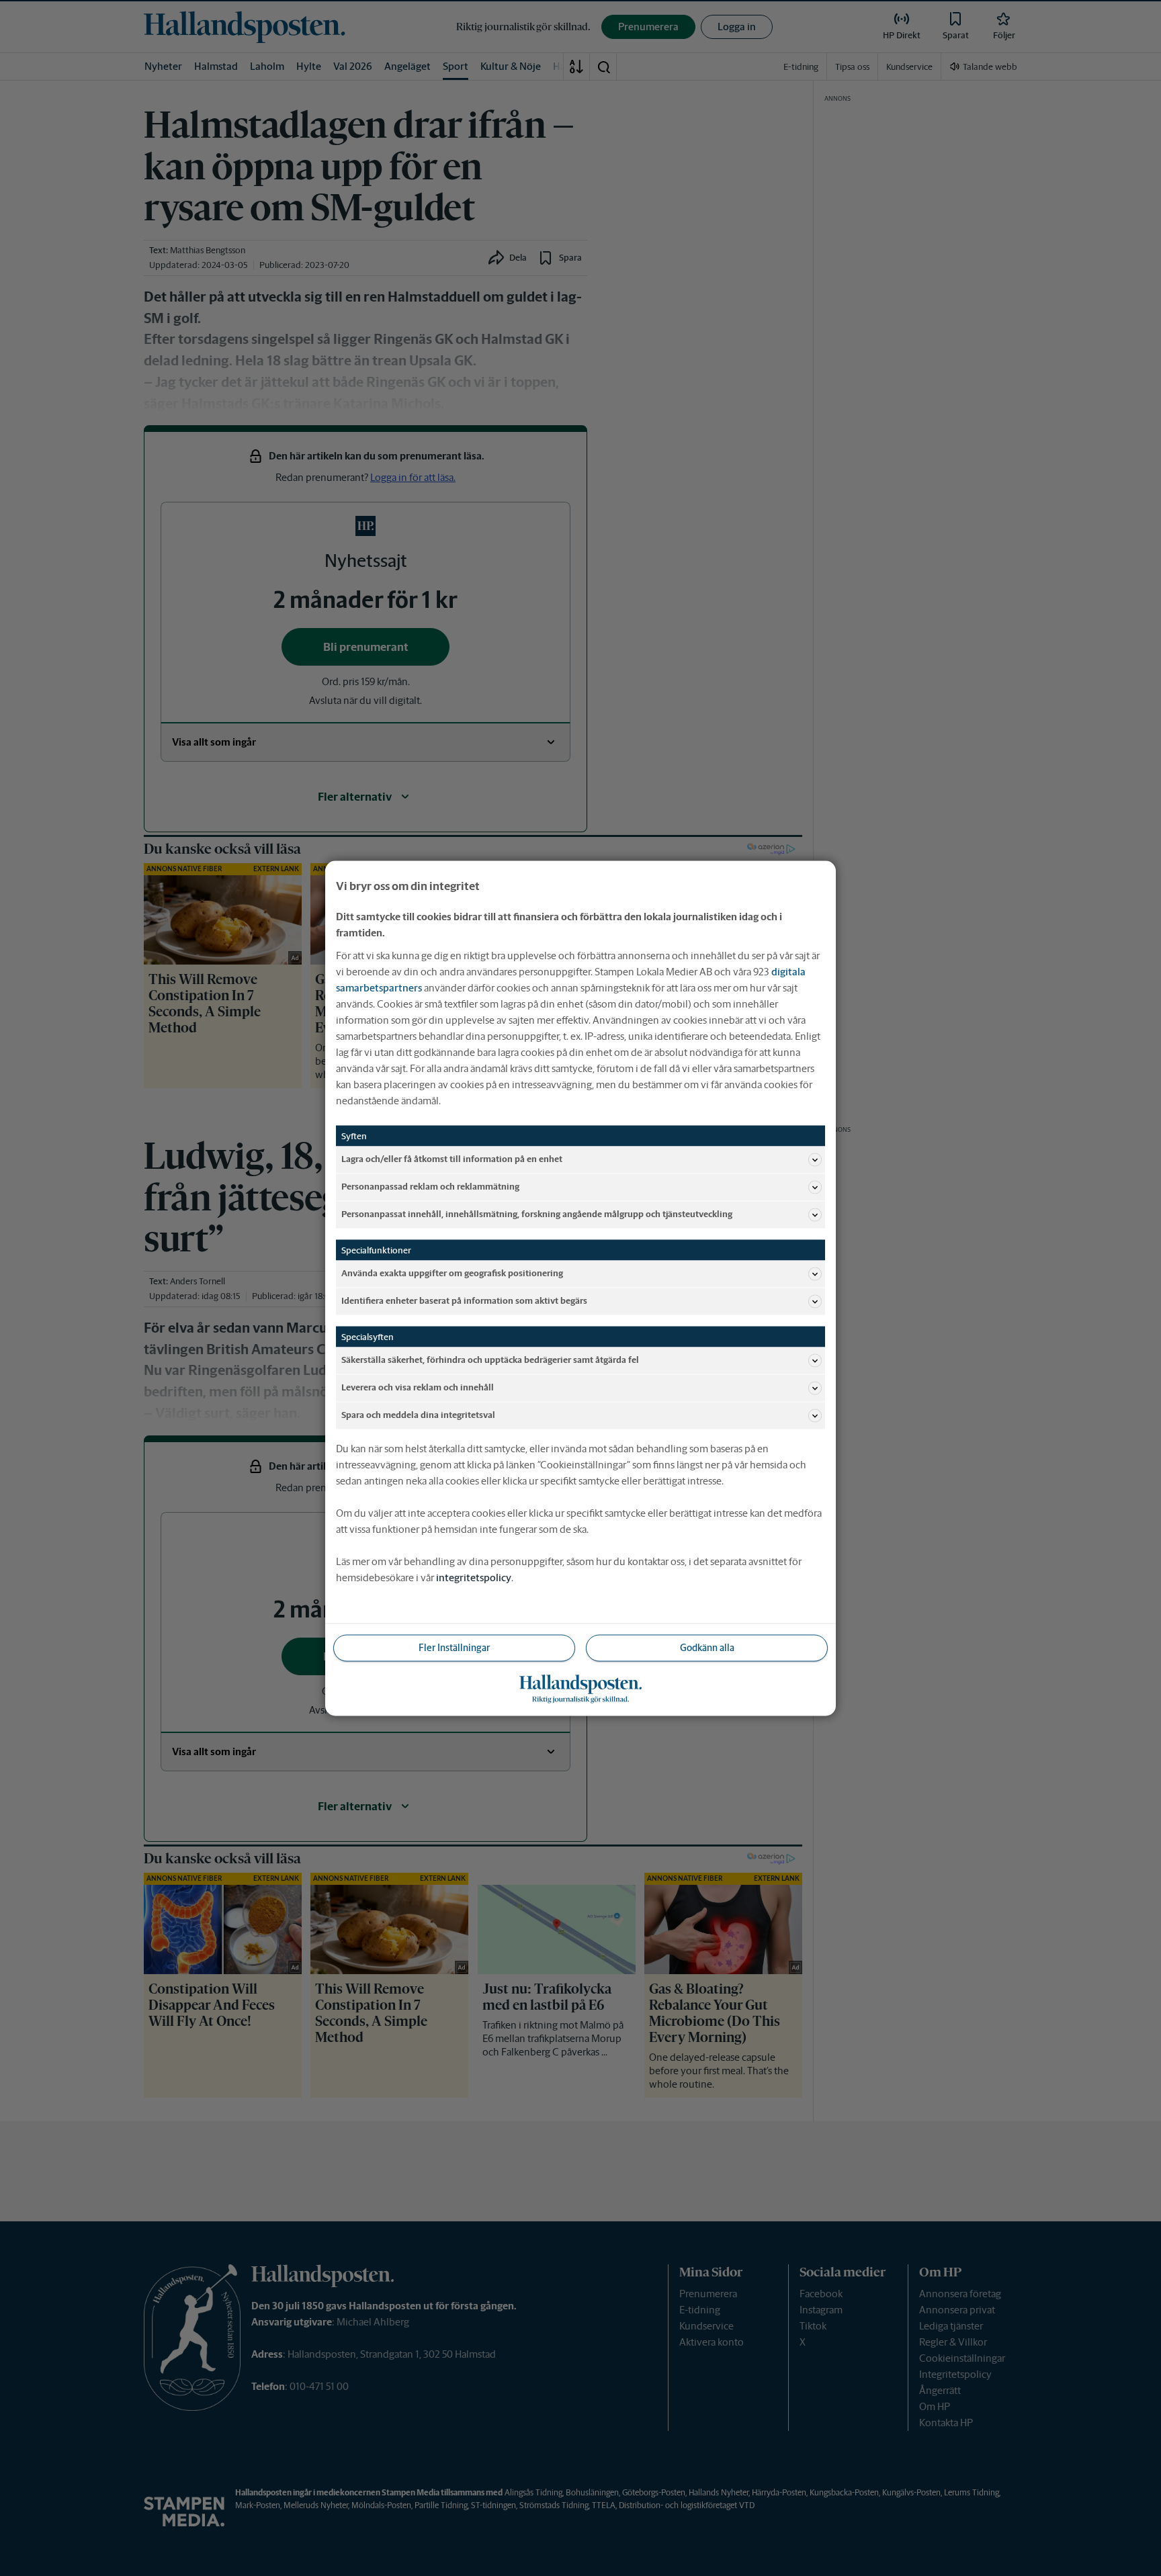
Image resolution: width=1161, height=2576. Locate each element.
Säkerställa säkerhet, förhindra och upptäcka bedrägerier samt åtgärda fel (490, 1360)
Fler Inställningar (454, 1647)
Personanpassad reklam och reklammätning (430, 1187)
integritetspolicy (474, 1577)
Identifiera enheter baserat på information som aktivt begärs (464, 1301)
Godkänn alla (707, 1647)
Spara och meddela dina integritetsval (418, 1415)
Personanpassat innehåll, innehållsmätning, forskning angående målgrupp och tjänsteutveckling (537, 1214)
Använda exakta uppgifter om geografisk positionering (452, 1273)
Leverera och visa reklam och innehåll (418, 1387)
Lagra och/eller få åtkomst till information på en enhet (452, 1159)
